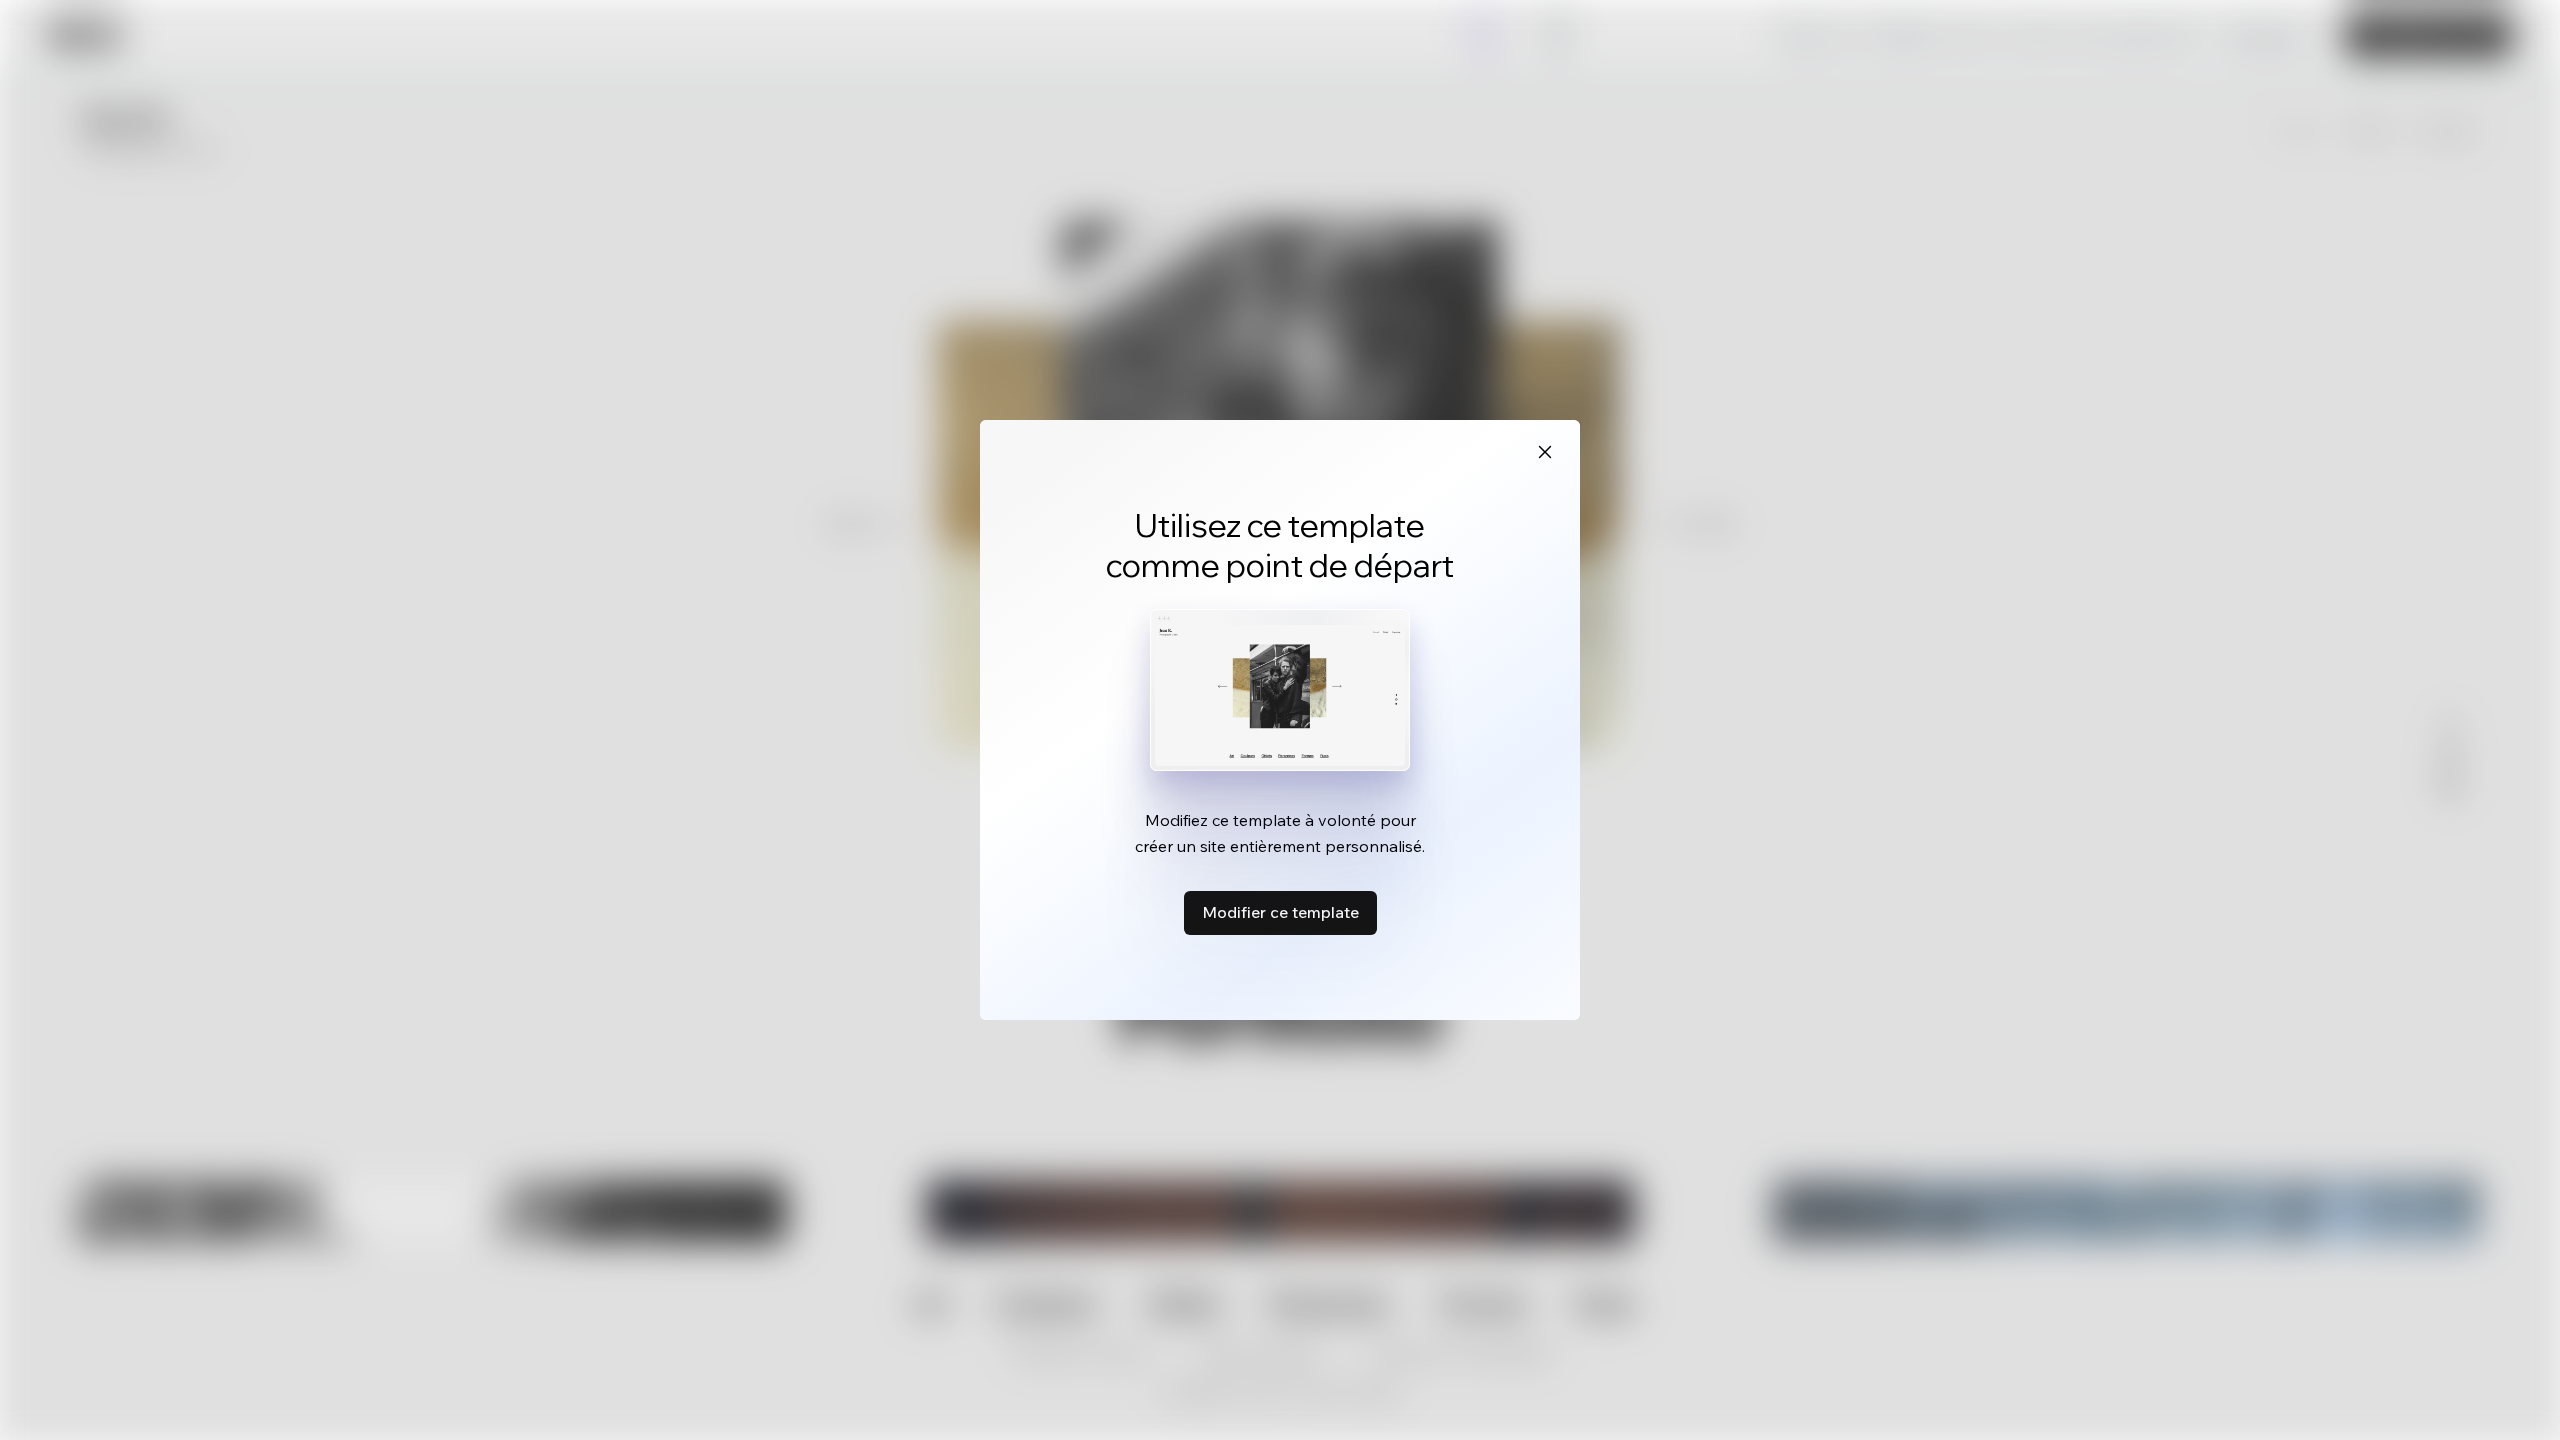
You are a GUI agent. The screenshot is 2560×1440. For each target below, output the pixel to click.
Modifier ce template (1280, 912)
